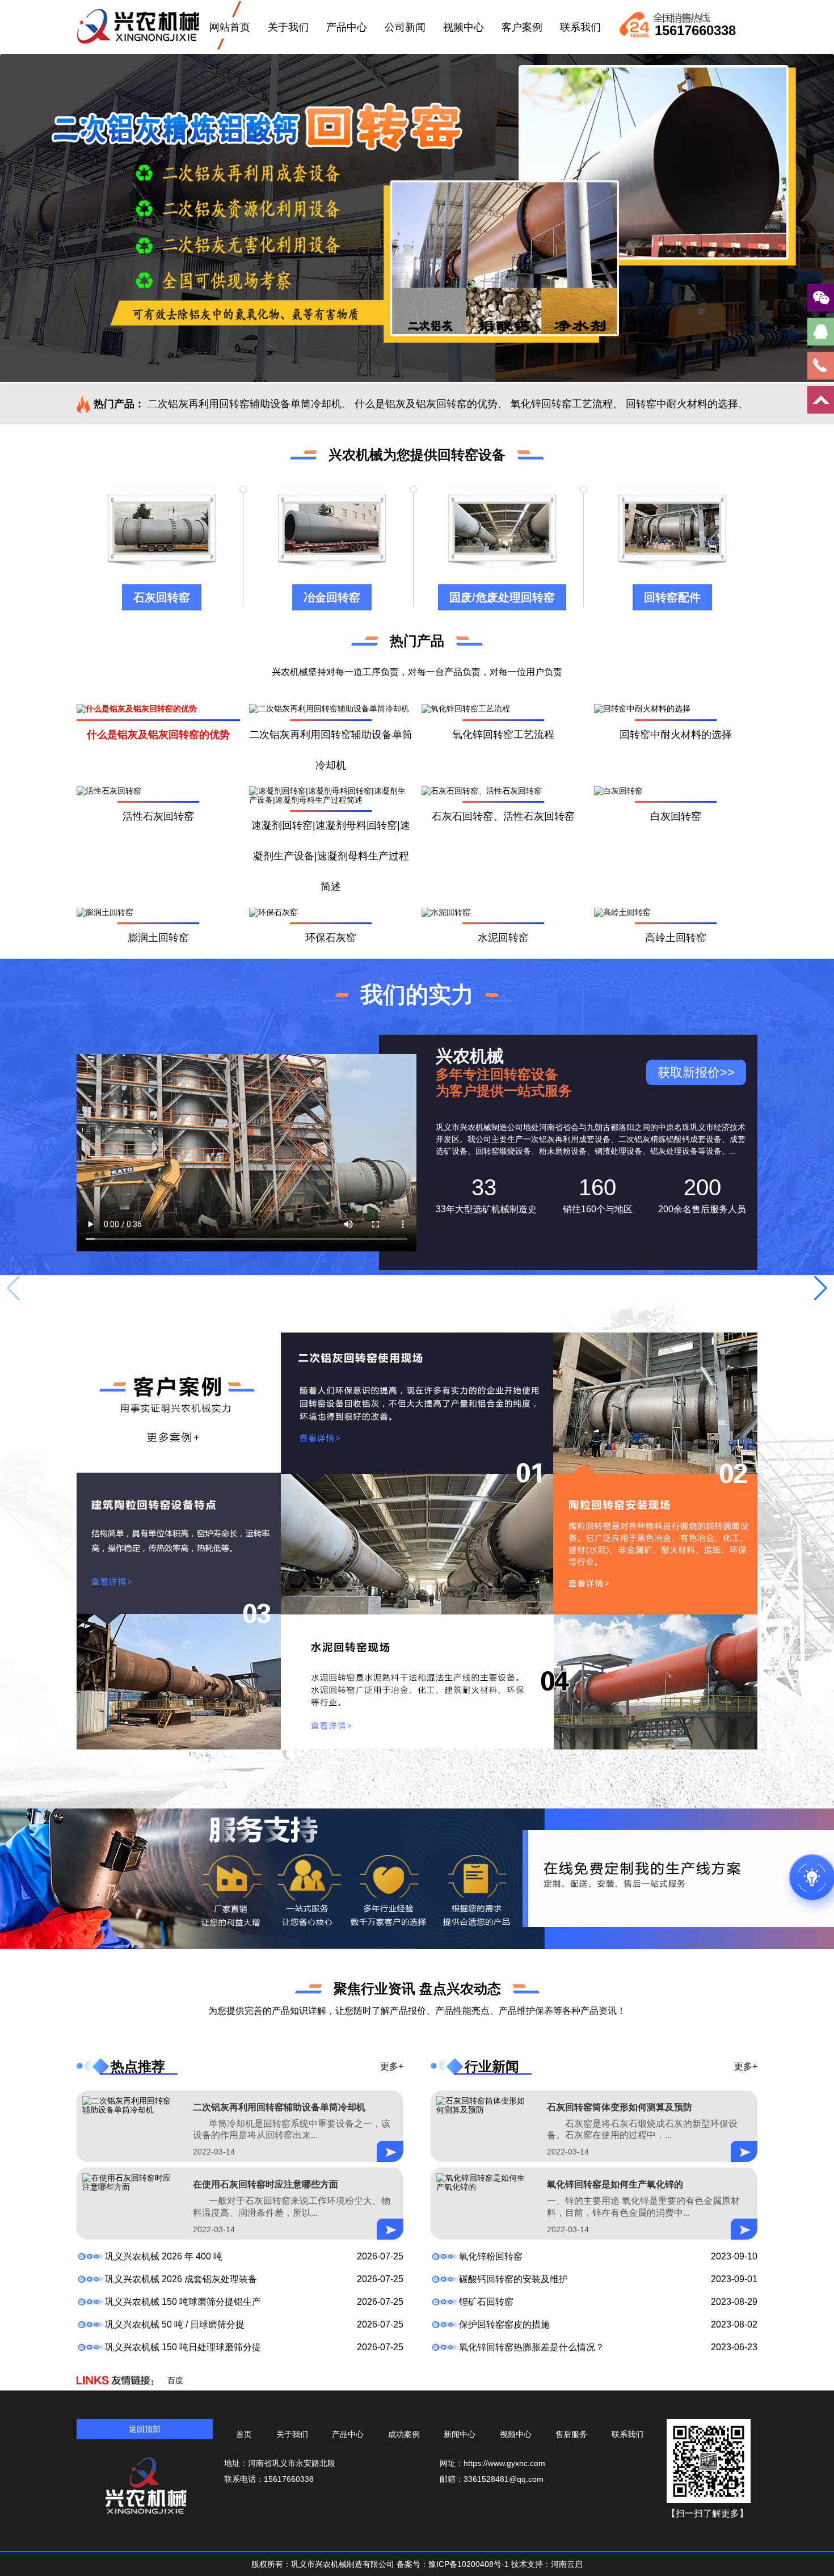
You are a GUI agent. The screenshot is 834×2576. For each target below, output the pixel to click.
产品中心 (347, 27)
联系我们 (580, 27)
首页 (244, 2434)
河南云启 (567, 2564)
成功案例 (404, 2434)
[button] (821, 1288)
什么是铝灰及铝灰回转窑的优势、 (431, 404)
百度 (175, 2380)
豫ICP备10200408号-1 (470, 2564)
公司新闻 (405, 27)
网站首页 (230, 27)
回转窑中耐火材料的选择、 (687, 404)
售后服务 (571, 2434)
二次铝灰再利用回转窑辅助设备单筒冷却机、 (250, 404)
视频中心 (464, 27)
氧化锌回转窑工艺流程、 (567, 404)
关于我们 (288, 27)
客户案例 (522, 27)
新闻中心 (460, 2434)
